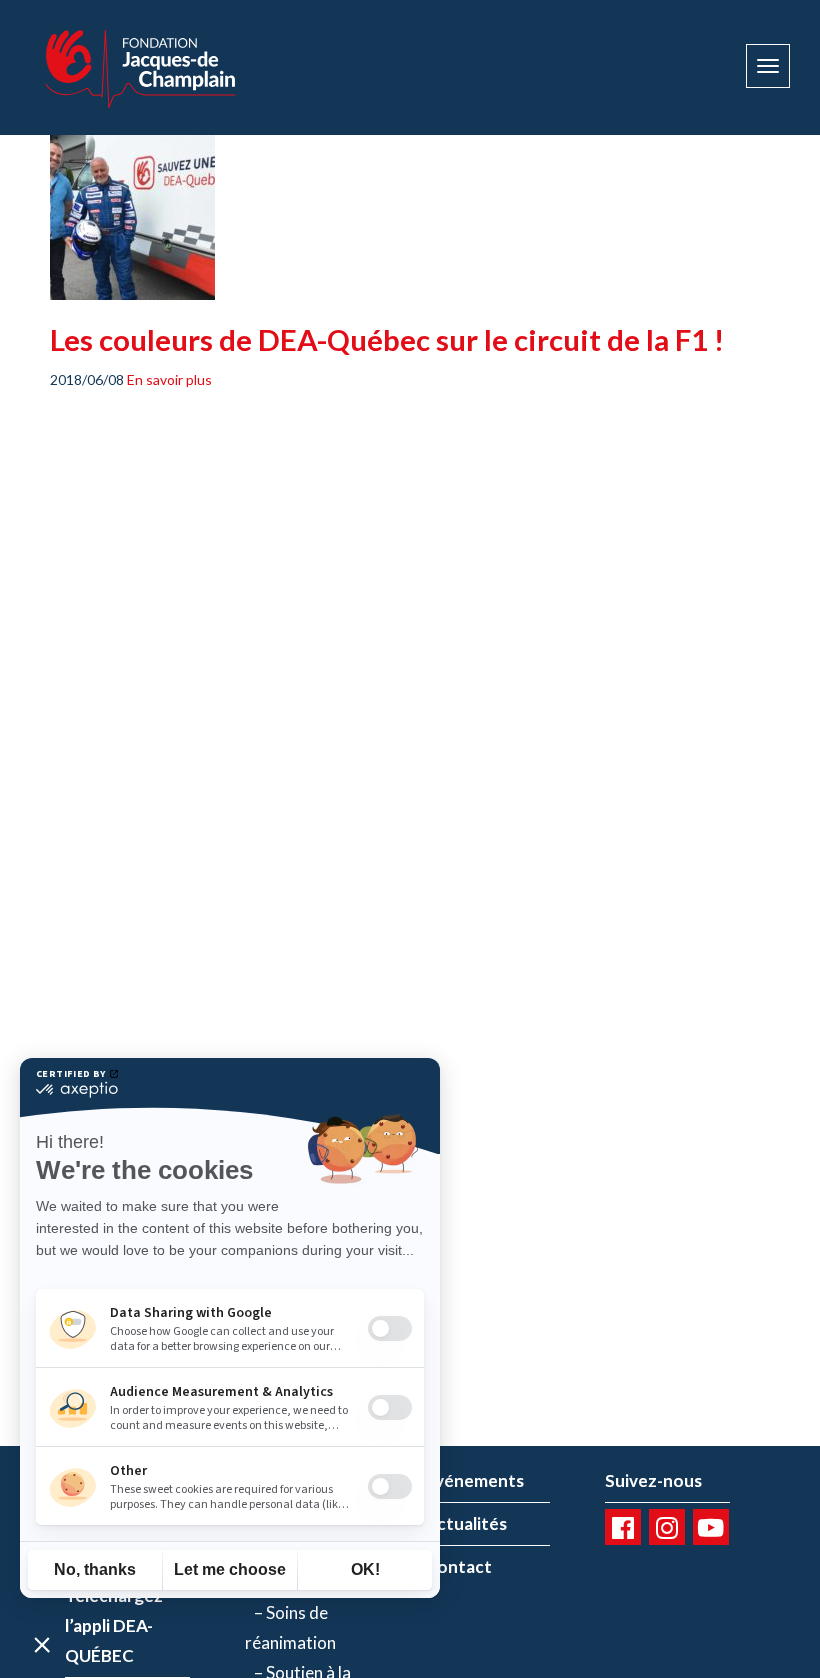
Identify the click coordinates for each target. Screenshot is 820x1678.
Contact (458, 1566)
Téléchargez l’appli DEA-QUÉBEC (114, 1625)
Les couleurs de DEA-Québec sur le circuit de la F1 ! (387, 339)
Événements (474, 1480)
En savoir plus (169, 379)
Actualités (466, 1523)
